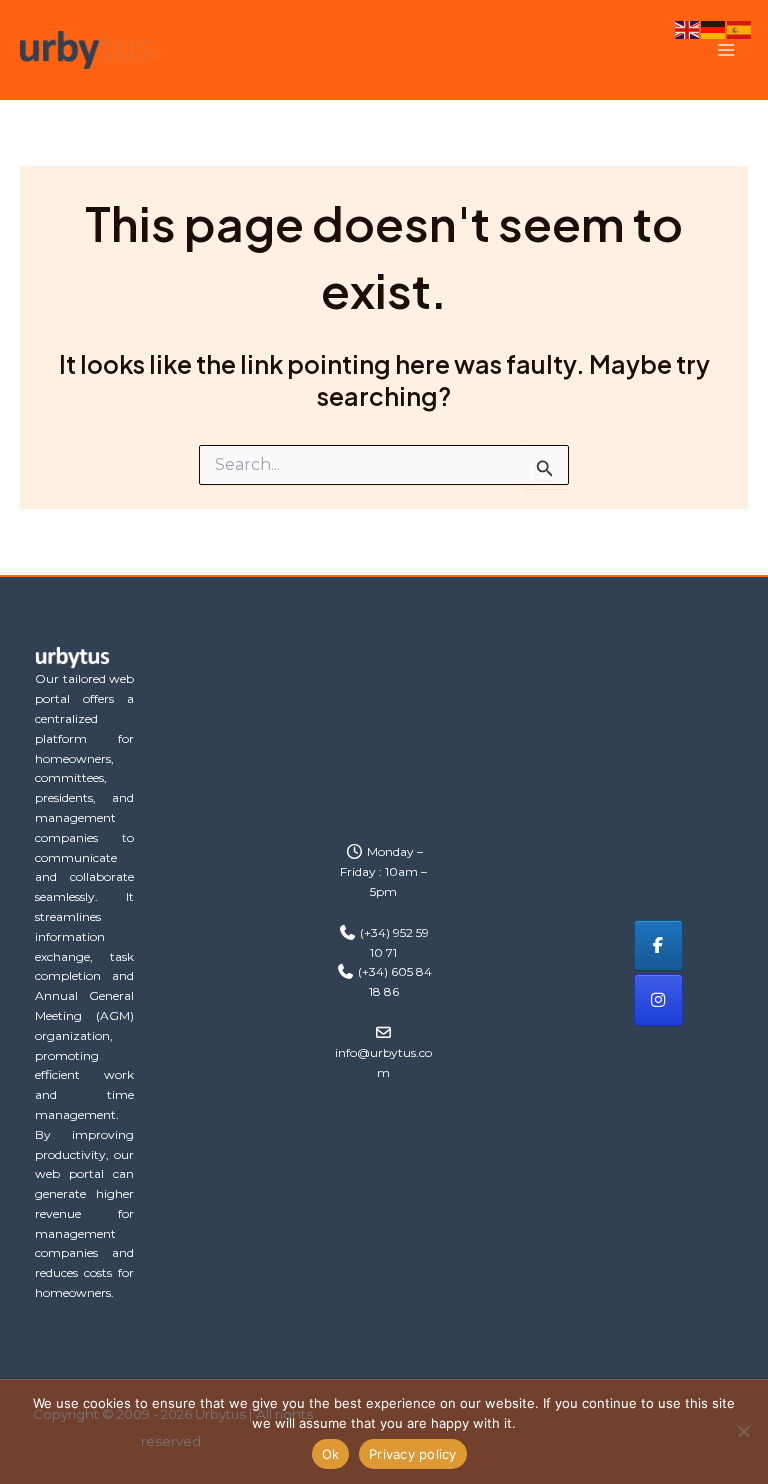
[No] (743, 1431)
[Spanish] (740, 28)
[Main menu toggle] (725, 50)
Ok (331, 1454)
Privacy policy (413, 1454)
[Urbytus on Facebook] (658, 945)
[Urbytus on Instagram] (658, 999)
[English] (688, 28)
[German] (714, 28)
